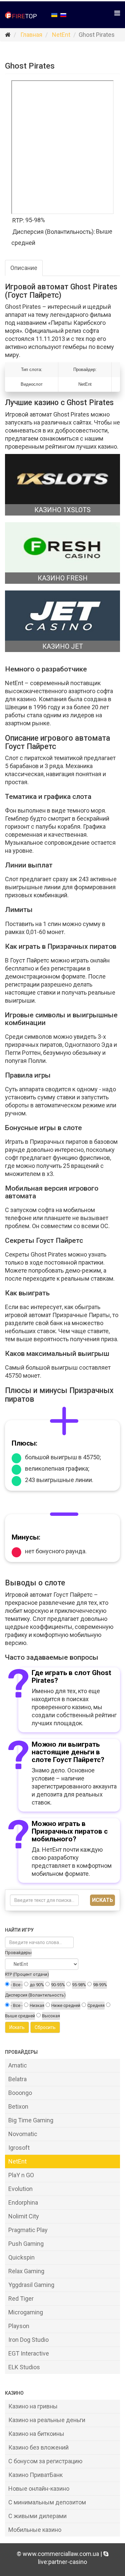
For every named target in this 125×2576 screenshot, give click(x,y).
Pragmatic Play (28, 2230)
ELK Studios (24, 2367)
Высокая (51, 2016)
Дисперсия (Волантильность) (35, 1995)
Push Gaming (26, 2244)
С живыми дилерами (37, 2516)
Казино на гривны (33, 2406)
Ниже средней (66, 2005)
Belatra (17, 2079)
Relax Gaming (26, 2271)
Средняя (96, 2005)
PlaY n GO (21, 2175)
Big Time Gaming (31, 2120)
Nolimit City (24, 2216)
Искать (102, 1900)
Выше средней (20, 2016)
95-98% (79, 1985)
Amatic (18, 2065)
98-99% (100, 1985)
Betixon (18, 2106)
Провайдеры (18, 1953)
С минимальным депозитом (47, 2502)
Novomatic (23, 2134)
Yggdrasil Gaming (31, 2285)
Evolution (20, 2189)
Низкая (37, 2005)
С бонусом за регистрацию (45, 2461)
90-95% (58, 1985)
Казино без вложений (38, 2447)
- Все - (17, 1985)
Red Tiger (21, 2298)
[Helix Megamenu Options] (117, 13)
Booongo (20, 2093)
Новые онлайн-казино (39, 2489)
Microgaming (26, 2312)
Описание (24, 268)
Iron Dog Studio (28, 2340)
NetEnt (61, 35)
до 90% (37, 1985)
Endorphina (23, 2202)
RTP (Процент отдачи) (27, 1974)
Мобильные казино (35, 2530)
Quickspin (21, 2257)
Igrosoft (19, 2148)
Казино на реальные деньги (47, 2420)
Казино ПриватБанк (35, 2475)
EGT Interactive (29, 2353)
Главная (31, 35)
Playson (19, 2326)
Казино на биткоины (36, 2434)
